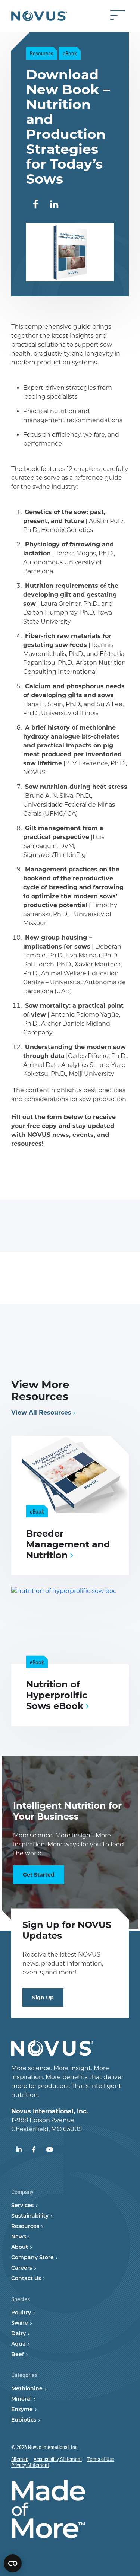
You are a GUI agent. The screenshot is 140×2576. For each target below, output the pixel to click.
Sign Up (43, 1998)
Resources (42, 53)
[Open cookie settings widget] (13, 2563)
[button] (35, 205)
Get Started (39, 1875)
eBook (70, 53)
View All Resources (41, 1413)
